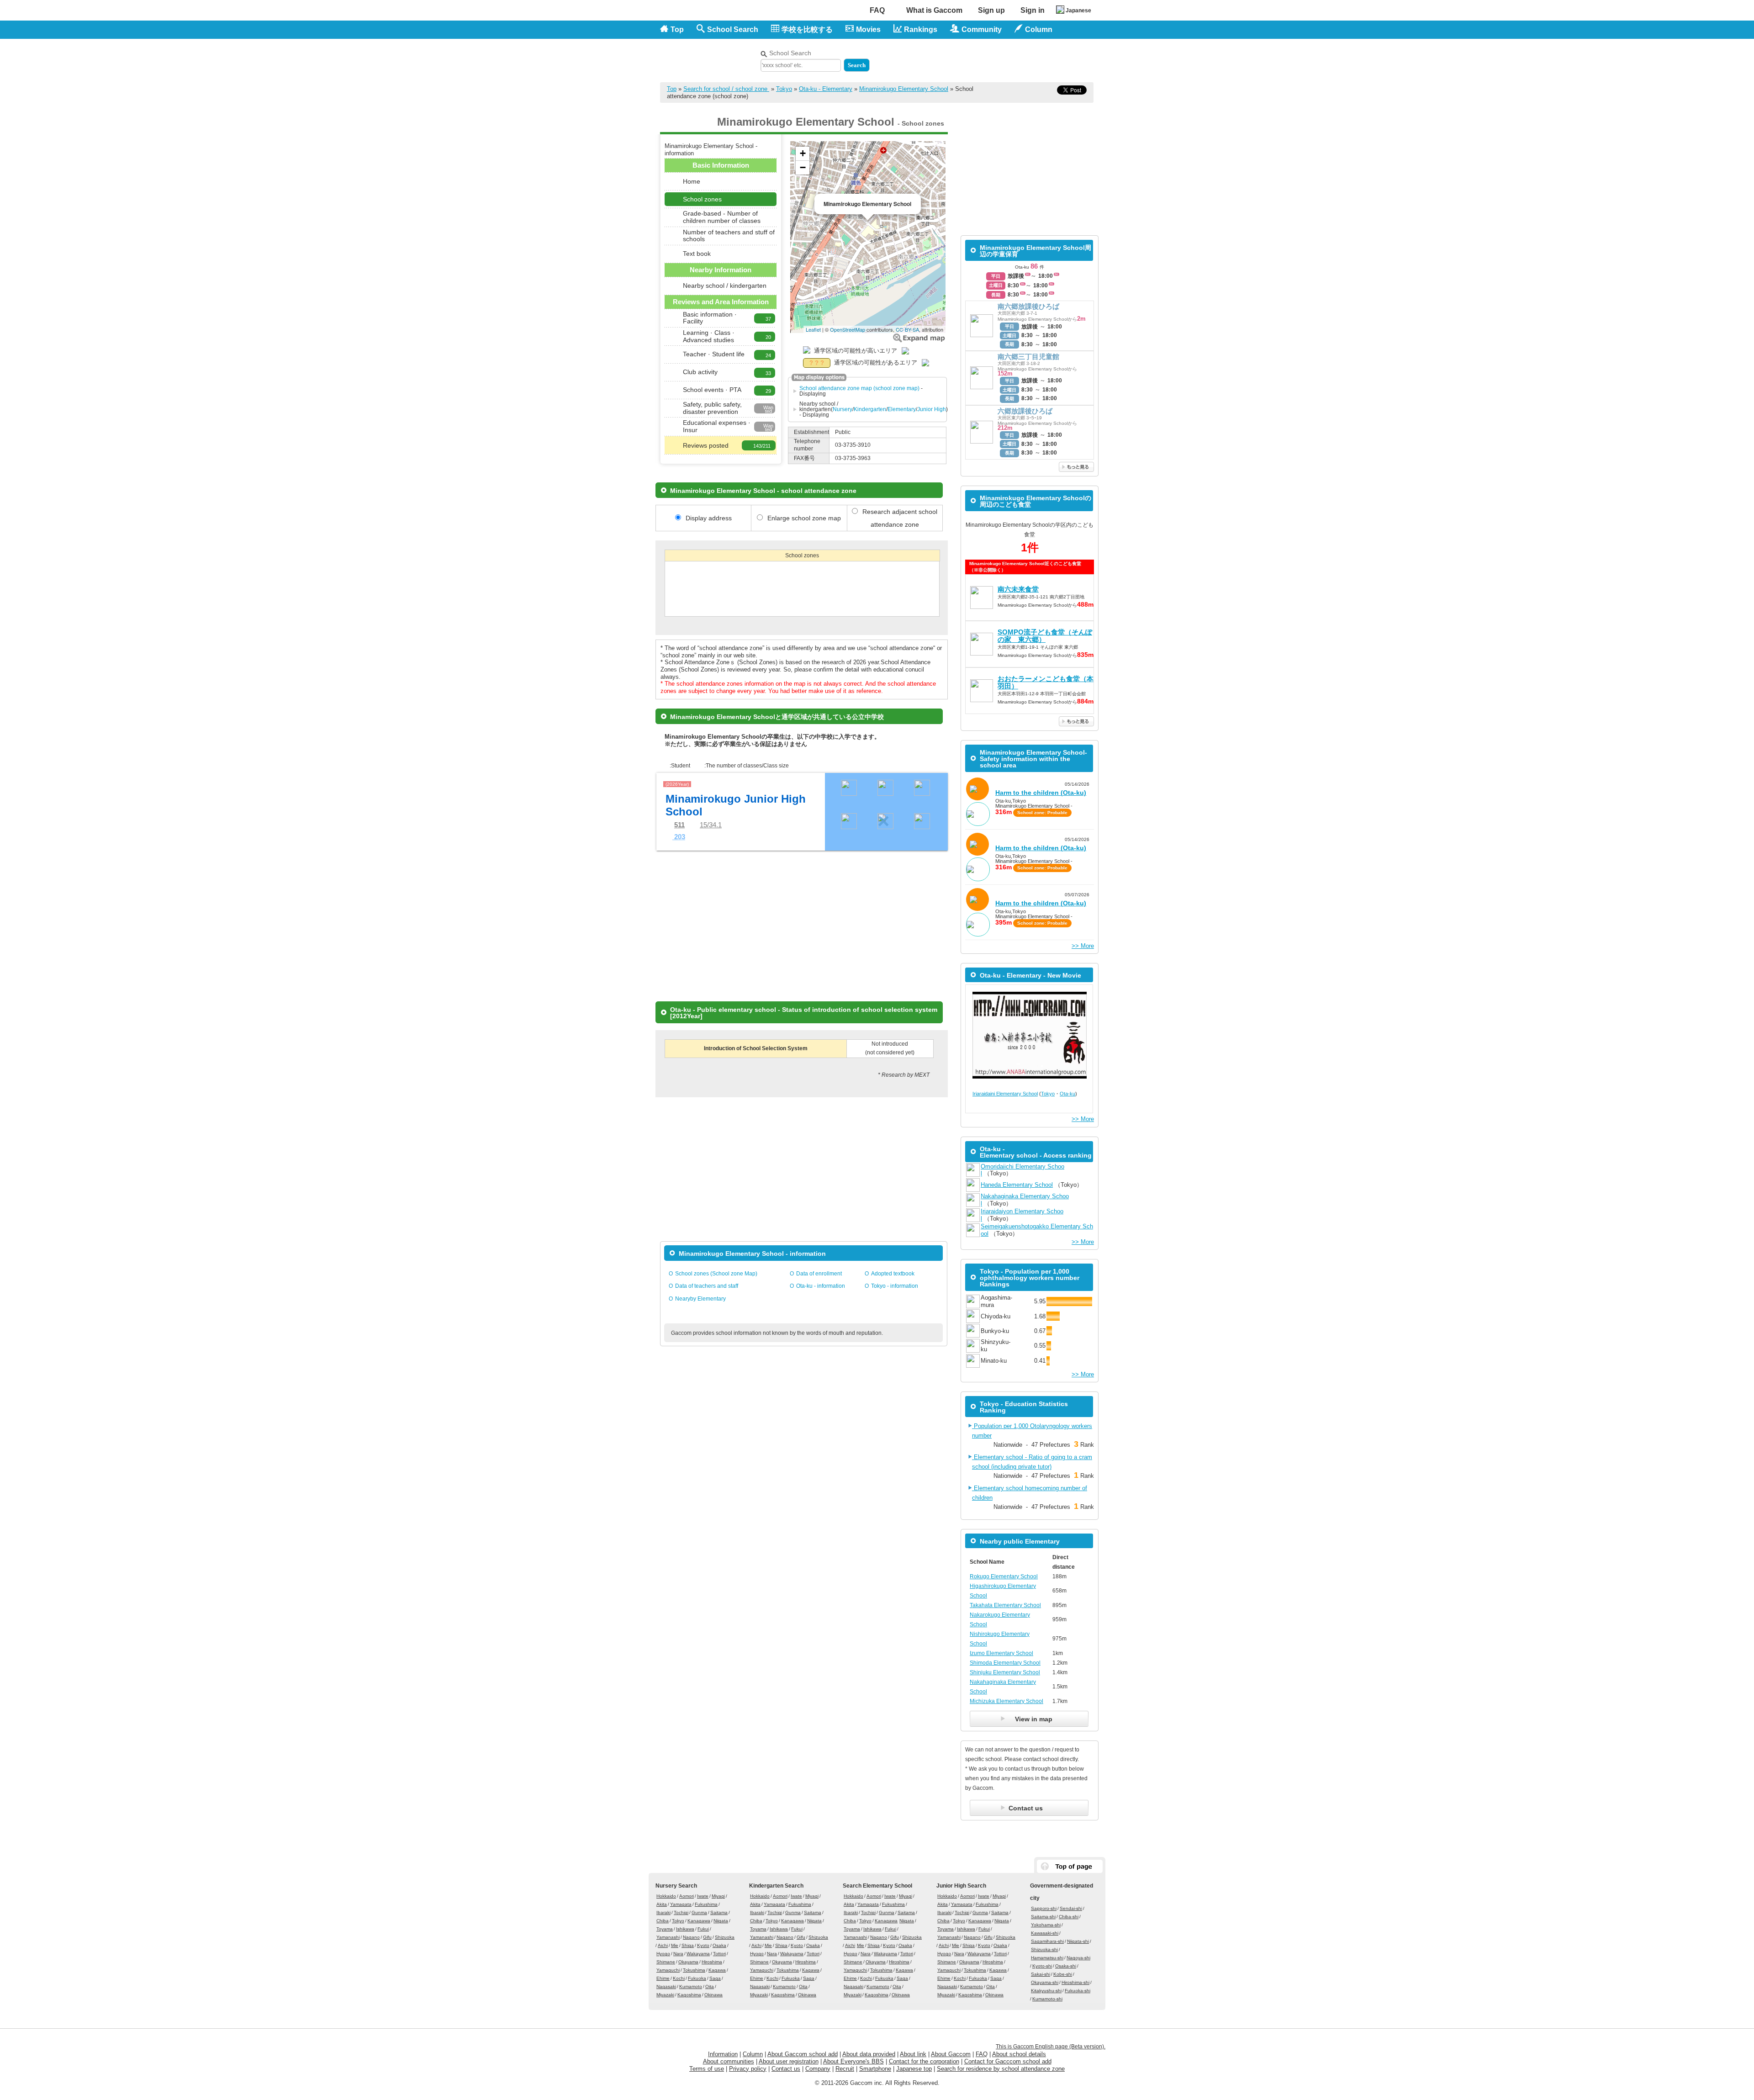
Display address (709, 518)
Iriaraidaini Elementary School (1005, 1094)
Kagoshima (689, 1995)
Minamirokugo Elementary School (904, 89)
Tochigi (681, 1912)
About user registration (789, 2061)
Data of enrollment (819, 1274)
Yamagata (681, 1904)
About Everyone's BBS (853, 2061)
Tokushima (694, 1970)
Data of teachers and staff (707, 1286)
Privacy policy (748, 2069)
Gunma (699, 1912)
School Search (733, 29)
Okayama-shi (1045, 1982)
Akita (662, 1904)
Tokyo (784, 89)
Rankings (921, 29)
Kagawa (717, 1970)
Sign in (1033, 10)
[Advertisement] (987, 58)
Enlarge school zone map (919, 338)
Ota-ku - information (821, 1286)
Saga (715, 1978)
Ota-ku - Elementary (826, 89)
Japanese (1078, 11)
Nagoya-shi (1078, 1958)
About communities (729, 2061)
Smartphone (875, 2069)
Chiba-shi (1069, 1917)
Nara (678, 1954)
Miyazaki (665, 1995)
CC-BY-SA (907, 329)
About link (913, 2054)
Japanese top (914, 2069)
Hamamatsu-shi (1047, 1958)
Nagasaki (666, 1986)
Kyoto (703, 1945)
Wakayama (698, 1954)
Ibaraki (663, 1912)
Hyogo (663, 1954)
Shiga (688, 1945)
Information (723, 2054)
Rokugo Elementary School (1004, 1576)
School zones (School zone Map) (716, 1274)
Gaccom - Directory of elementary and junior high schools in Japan (708, 56)
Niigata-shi (1078, 1941)
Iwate (703, 1896)
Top (677, 29)
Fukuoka (697, 1978)
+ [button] (803, 153)
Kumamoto (691, 1986)
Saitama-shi (1043, 1917)
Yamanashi (668, 1937)
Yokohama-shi (1046, 1925)
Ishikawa (685, 1929)
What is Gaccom (934, 10)
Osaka (719, 1945)
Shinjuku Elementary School (1005, 1672)
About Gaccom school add (803, 2054)
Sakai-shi (1041, 1974)
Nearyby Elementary (700, 1299)
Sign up (991, 10)
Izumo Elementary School (1001, 1653)
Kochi (679, 1978)
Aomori (687, 1896)
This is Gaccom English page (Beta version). (1051, 2047)
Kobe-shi (1063, 1974)
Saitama (719, 1912)
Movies (868, 29)
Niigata (721, 1921)
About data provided (869, 2054)
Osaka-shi (1066, 1966)
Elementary (902, 409)
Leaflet (813, 329)
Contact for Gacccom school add (1008, 2061)
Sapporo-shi (1044, 1908)
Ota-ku (1067, 1094)
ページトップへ (1070, 1866)
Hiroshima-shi (1075, 1982)
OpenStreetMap (848, 329)
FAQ (877, 10)
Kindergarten (870, 409)
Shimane (666, 1962)
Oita (710, 1986)
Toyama (665, 1929)
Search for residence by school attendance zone (1001, 2069)
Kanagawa (699, 1921)
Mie (675, 1945)
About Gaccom (951, 2054)
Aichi (663, 1945)
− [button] (803, 167)
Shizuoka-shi (1044, 1949)
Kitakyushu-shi (1046, 1991)
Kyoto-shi (1042, 1966)
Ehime (663, 1978)
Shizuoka (725, 1937)
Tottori (719, 1954)
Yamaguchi (668, 1970)
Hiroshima (712, 1962)
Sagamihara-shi (1047, 1941)
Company (818, 2069)
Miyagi (718, 1896)
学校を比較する (807, 29)
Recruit (845, 2069)
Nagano (691, 1937)
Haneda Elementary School (1017, 1185)
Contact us (786, 2069)
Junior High (932, 409)
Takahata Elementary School (1005, 1605)
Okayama (688, 1962)
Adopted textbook (893, 1274)
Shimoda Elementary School (1005, 1663)
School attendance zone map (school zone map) (859, 388)
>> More (1083, 946)
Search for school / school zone (726, 89)
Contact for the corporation (924, 2061)
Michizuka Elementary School (1006, 1701)
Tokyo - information (895, 1286)
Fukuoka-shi (1078, 1991)
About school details (1019, 2054)
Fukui (703, 1929)
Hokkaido (666, 1896)
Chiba (663, 1921)
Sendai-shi (1071, 1908)
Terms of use (707, 2069)
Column (753, 2054)
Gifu (707, 1937)
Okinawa (713, 1995)
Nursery (843, 409)
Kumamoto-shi (1047, 1999)
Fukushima (706, 1904)
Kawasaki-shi (1045, 1933)
